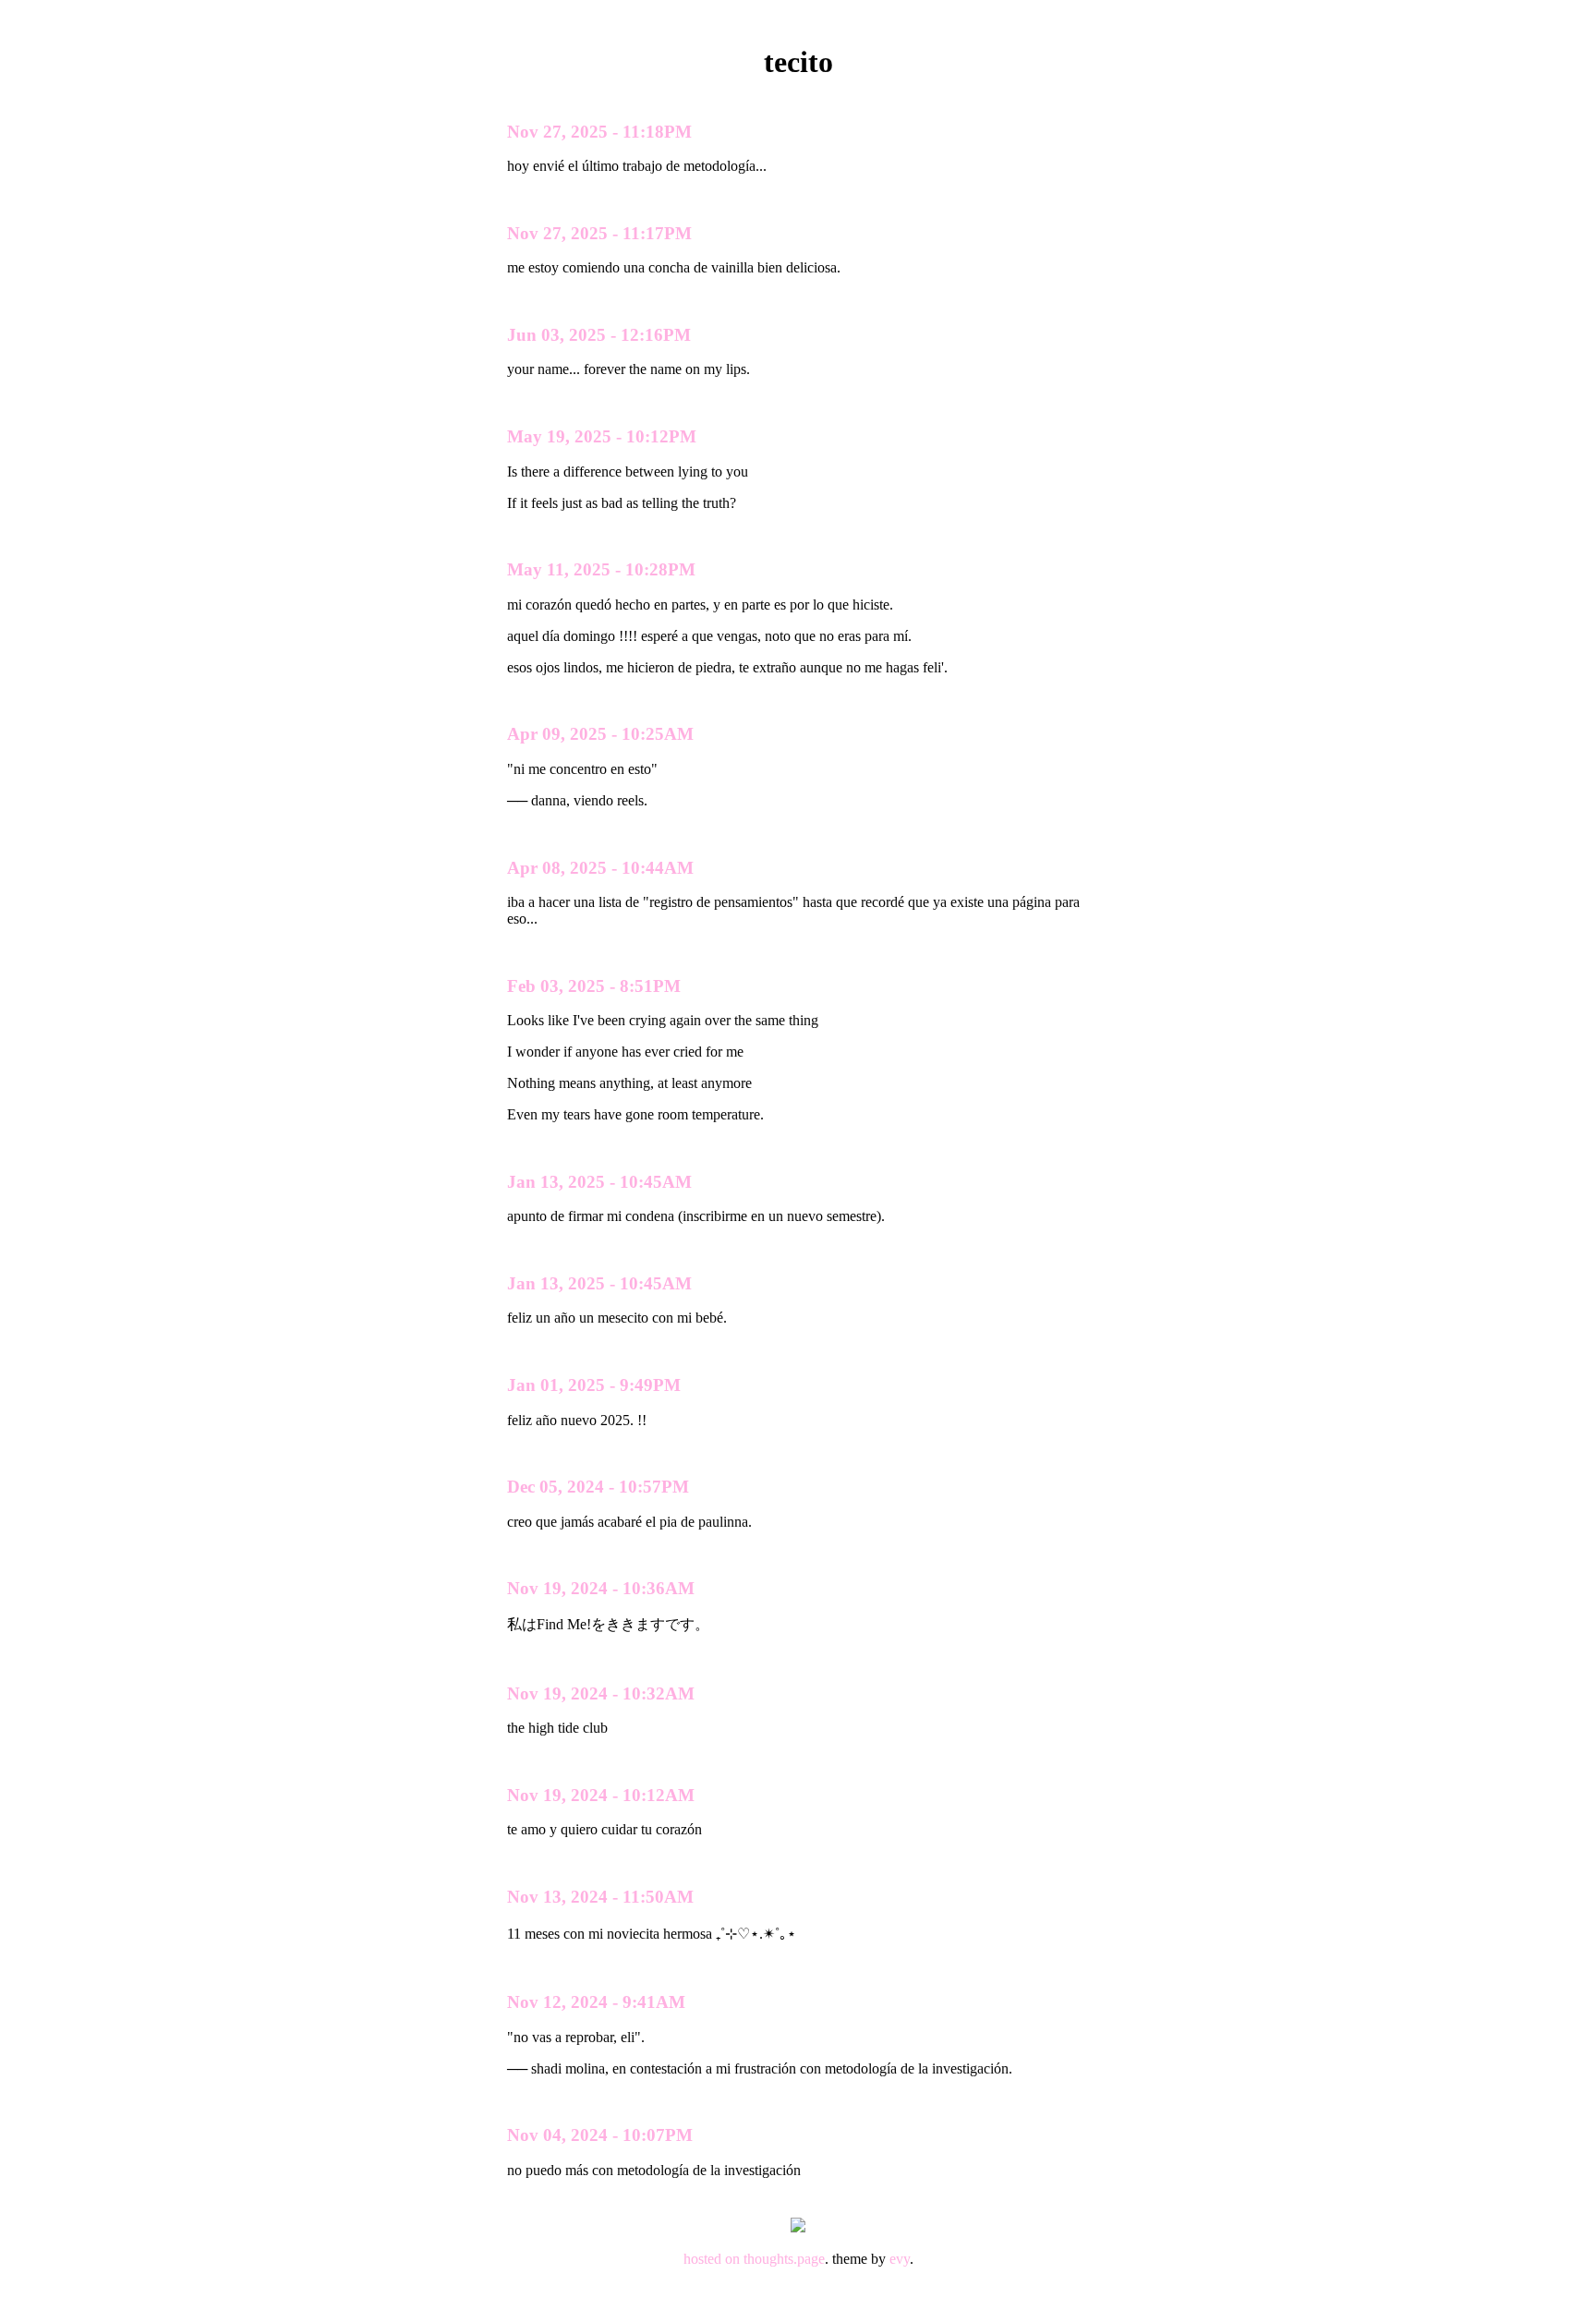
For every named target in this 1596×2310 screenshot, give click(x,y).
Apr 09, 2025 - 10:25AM (600, 734)
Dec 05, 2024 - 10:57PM (598, 1487)
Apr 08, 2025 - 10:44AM (600, 868)
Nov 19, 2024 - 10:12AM (601, 1795)
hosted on (713, 2259)
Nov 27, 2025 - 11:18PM (599, 132)
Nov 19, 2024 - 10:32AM (601, 1693)
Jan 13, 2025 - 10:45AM (599, 1182)
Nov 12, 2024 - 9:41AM (596, 2002)
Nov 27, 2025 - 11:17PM (599, 233)
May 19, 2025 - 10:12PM (602, 436)
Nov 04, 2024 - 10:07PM (600, 2135)
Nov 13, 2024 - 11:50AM (600, 1897)
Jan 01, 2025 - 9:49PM (594, 1385)
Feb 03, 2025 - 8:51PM (594, 986)
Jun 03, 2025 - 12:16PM (599, 335)
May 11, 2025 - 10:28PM (601, 569)
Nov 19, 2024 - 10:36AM (601, 1588)
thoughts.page (784, 2259)
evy (900, 2259)
